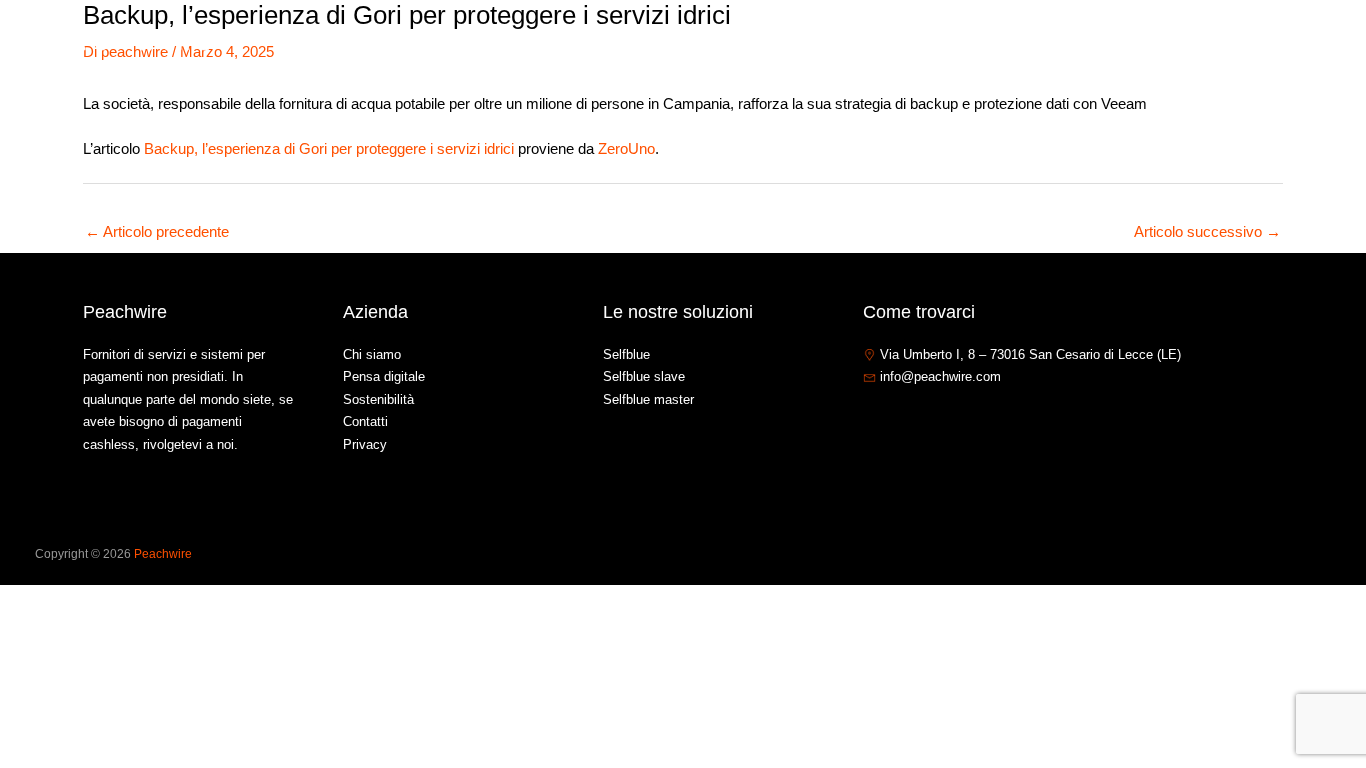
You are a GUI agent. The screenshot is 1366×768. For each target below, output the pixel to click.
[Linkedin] (932, 420)
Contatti (1196, 43)
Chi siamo (932, 43)
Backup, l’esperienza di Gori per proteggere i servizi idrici (329, 148)
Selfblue (626, 354)
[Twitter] (902, 420)
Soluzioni (1024, 43)
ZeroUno (626, 148)
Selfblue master (648, 399)
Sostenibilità (378, 399)
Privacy (365, 444)
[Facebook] (872, 420)
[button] (1063, 44)
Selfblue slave (644, 376)
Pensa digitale (384, 376)
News (1122, 43)
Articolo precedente (157, 231)
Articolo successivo (1207, 231)
